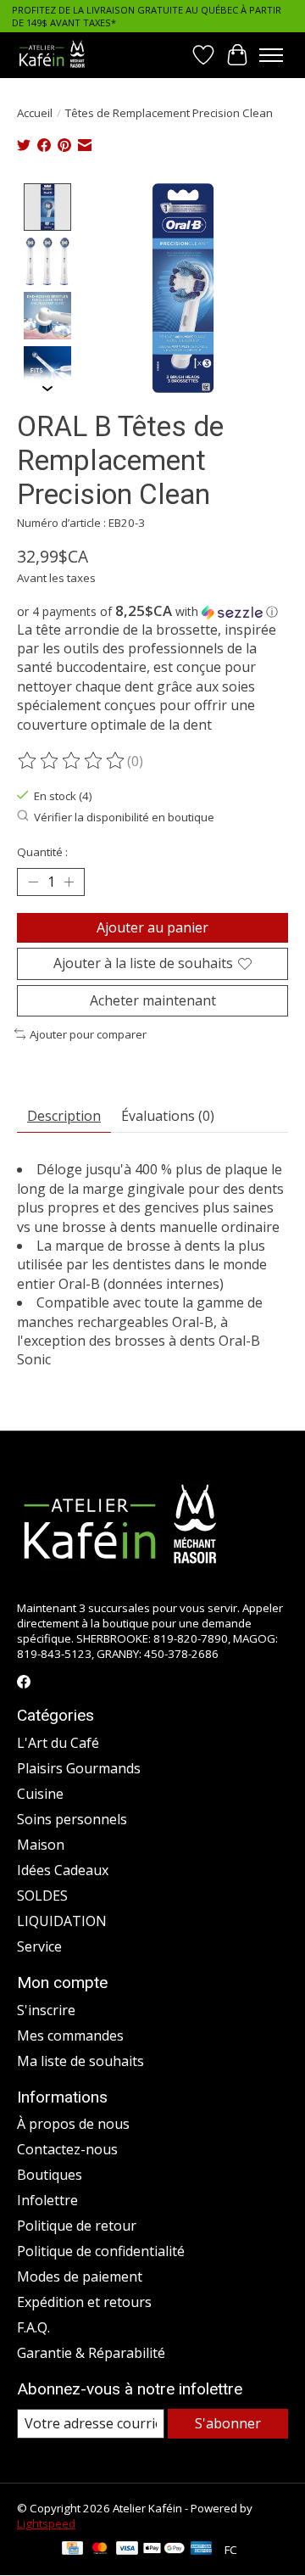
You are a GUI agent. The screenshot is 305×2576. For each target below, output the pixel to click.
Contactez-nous (67, 2149)
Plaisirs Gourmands (79, 1768)
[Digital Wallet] (164, 2550)
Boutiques (50, 2175)
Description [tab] (64, 1116)
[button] (152, 612)
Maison (41, 1845)
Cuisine (40, 1794)
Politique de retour (77, 2226)
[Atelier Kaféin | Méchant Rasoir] (52, 55)
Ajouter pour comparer (88, 1034)
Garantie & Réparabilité (91, 2353)
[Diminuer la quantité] (33, 882)
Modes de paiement (80, 2276)
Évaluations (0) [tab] (168, 1116)
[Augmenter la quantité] (69, 882)
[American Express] (202, 2550)
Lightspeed (46, 2523)
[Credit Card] (72, 2550)
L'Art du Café (58, 1743)
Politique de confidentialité (101, 2251)
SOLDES (42, 1896)
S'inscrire (46, 2010)
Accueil (35, 113)
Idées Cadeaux (63, 1870)
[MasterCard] (100, 2550)
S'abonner (228, 2423)
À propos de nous (73, 2124)
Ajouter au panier (152, 927)
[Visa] (127, 2550)
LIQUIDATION (62, 1921)
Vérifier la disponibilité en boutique (124, 817)
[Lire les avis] (72, 761)
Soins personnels (72, 1819)
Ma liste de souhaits (80, 2061)
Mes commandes (70, 2036)
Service (39, 1946)
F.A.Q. (33, 2327)
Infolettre (47, 2200)
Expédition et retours (84, 2302)
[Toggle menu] (271, 55)
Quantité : (42, 852)
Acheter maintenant (153, 1000)
